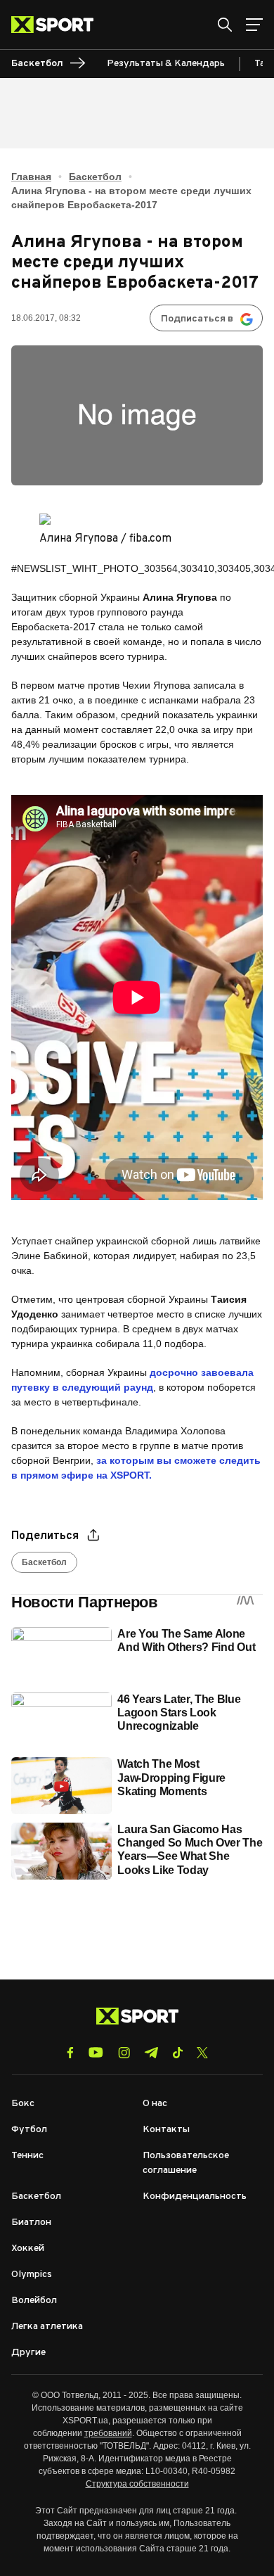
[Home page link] (58, 25)
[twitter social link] (202, 2053)
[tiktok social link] (177, 2053)
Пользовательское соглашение (186, 2163)
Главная (31, 177)
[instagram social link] (124, 2053)
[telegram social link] (151, 2053)
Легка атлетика (47, 2327)
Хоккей (28, 2249)
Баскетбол (95, 177)
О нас (155, 2104)
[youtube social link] (96, 2052)
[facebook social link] (70, 2053)
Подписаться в (197, 319)
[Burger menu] (254, 25)
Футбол (29, 2130)
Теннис (27, 2156)
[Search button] (225, 25)
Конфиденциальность (195, 2196)
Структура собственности (137, 2484)
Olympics (32, 2275)
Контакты (166, 2130)
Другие (28, 2353)
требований (108, 2433)
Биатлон (31, 2223)
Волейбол (34, 2301)
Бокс (23, 2104)
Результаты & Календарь (166, 64)
